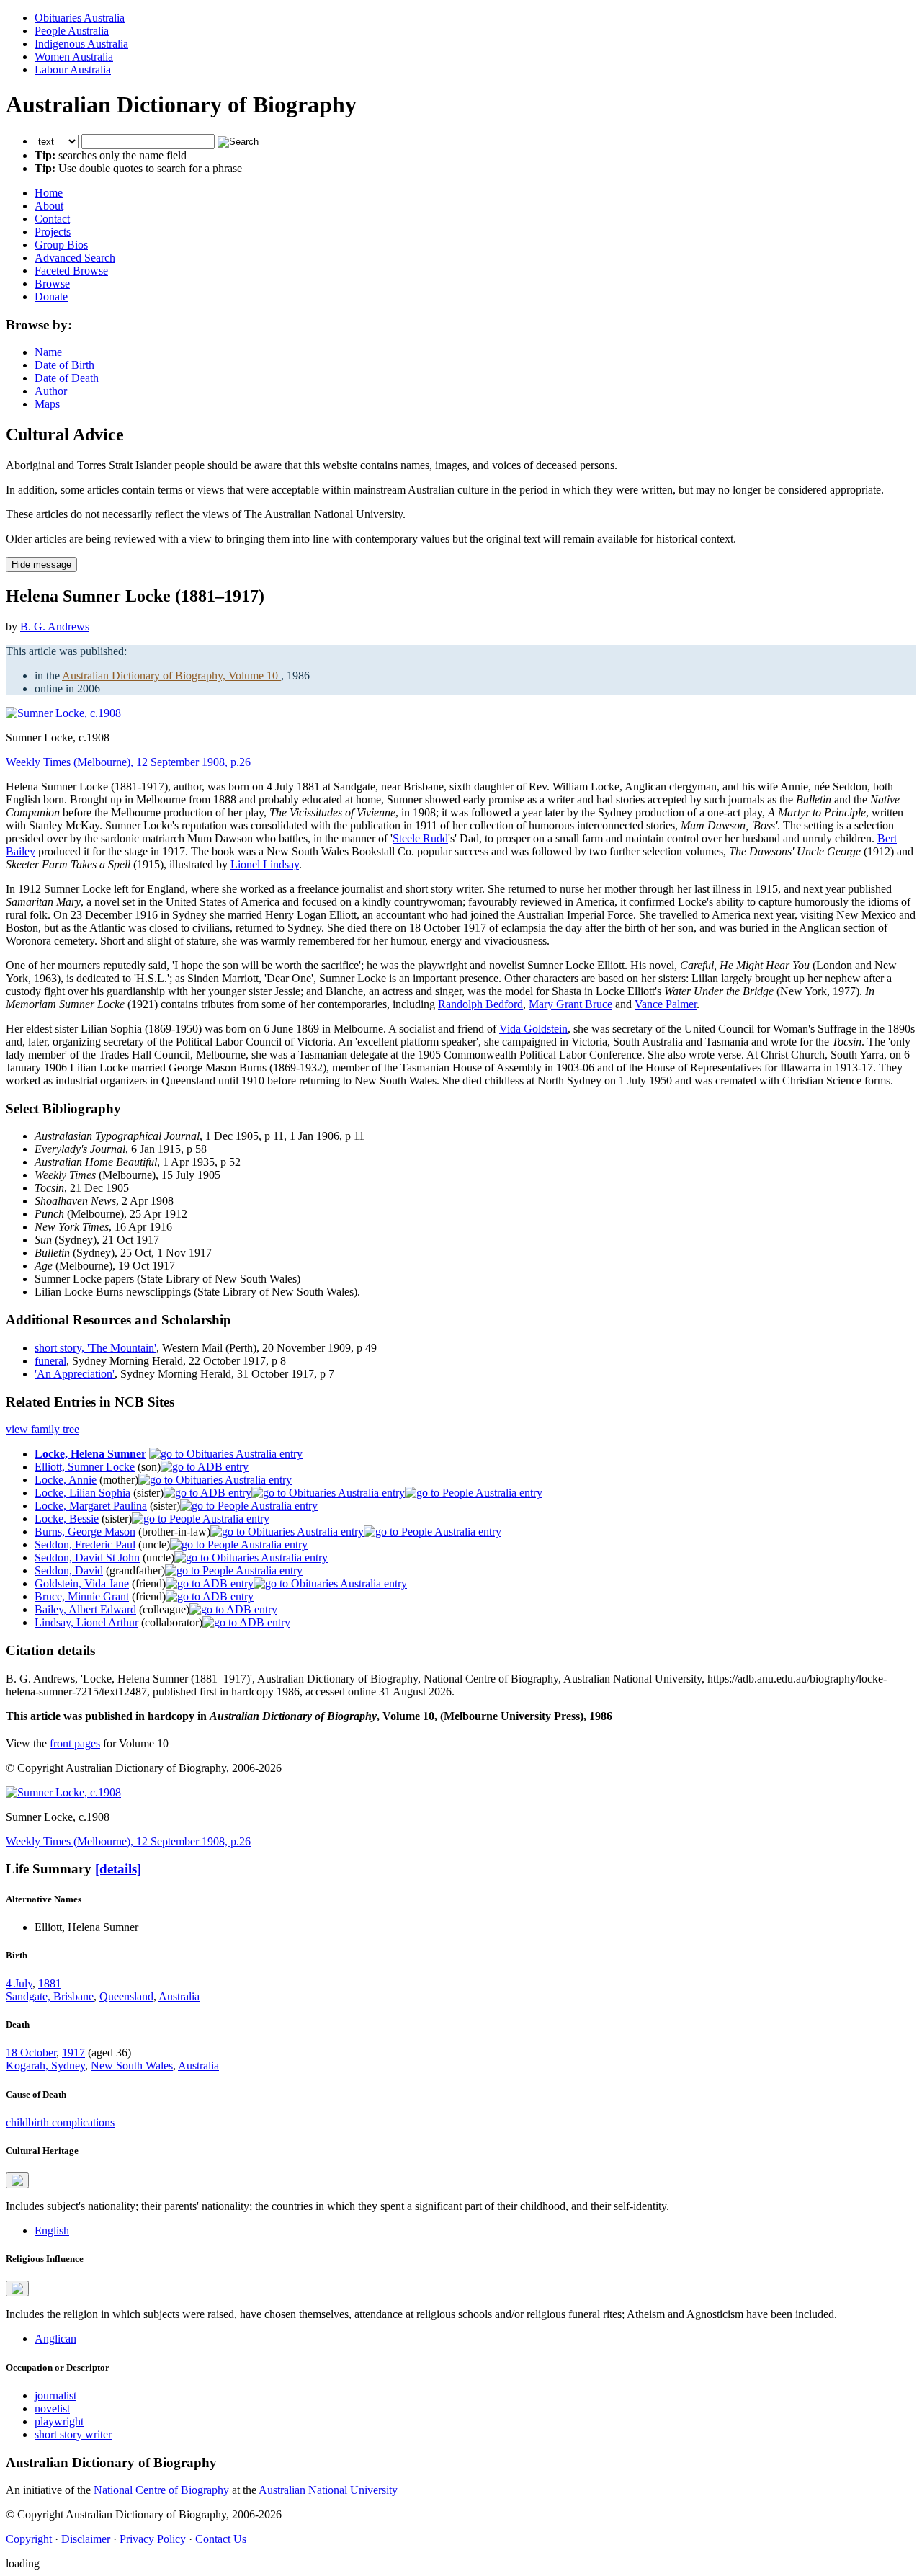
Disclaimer (86, 2539)
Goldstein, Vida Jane (82, 1583)
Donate (51, 297)
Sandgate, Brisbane (50, 1996)
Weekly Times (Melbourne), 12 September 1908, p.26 (128, 762)
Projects (53, 232)
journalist (55, 2395)
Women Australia (74, 57)
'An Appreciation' (75, 1374)
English (52, 2230)
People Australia (72, 31)
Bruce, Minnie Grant (82, 1596)
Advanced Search (75, 258)
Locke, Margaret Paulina (91, 1506)
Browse (52, 284)
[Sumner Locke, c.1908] (63, 713)
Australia (179, 1996)
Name (48, 352)
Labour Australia (73, 70)
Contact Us (221, 2539)
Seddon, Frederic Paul (85, 1545)
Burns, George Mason (85, 1532)
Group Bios (61, 245)
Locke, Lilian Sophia (82, 1493)
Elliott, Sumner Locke (85, 1467)
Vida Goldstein (533, 1029)
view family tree (42, 1429)
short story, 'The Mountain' (95, 1348)
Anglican (55, 2339)
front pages (75, 1743)
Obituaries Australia (80, 18)
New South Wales (132, 2065)
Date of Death (67, 378)
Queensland (126, 1996)
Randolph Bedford (480, 1004)
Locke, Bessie (67, 1519)
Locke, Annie (66, 1480)
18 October (31, 2053)
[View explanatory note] (17, 2180)
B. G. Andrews (55, 627)
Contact (52, 219)
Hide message (41, 565)
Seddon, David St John (87, 1557)
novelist (52, 2408)
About (49, 206)
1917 (73, 2053)
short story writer (73, 2434)
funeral (50, 1361)
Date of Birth (64, 365)
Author (51, 391)
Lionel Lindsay (265, 864)
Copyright (29, 2539)
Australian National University (328, 2490)
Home (49, 193)
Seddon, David (69, 1570)
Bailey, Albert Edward (85, 1609)
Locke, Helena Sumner (90, 1454)
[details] (118, 1869)
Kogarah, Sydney (45, 2065)
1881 (50, 1983)
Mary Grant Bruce (570, 1004)
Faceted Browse (71, 271)
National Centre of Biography (161, 2490)
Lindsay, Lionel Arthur (86, 1622)
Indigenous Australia (81, 44)
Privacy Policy (153, 2539)
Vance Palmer (666, 1004)
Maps (47, 404)
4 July (19, 1983)
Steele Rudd (420, 838)
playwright (59, 2421)
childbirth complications (60, 2122)
